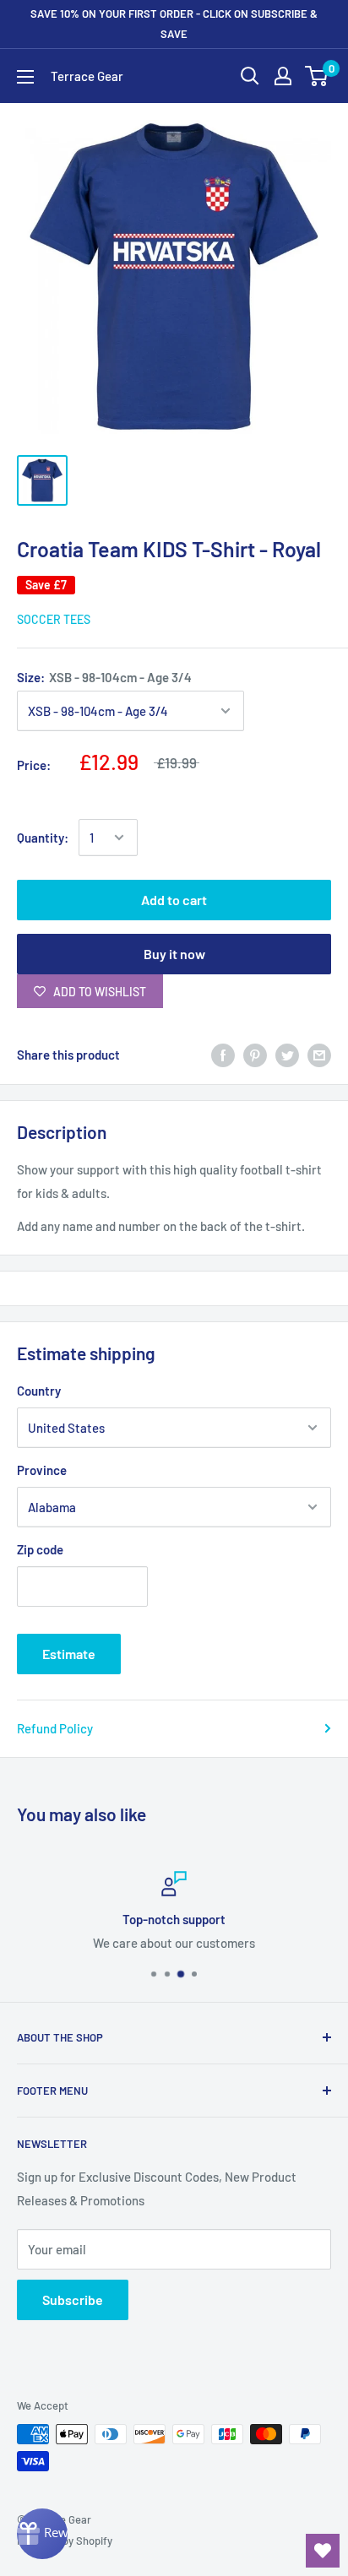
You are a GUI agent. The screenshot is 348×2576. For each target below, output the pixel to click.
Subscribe (73, 2299)
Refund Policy (55, 1728)
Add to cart (174, 900)
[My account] (283, 76)
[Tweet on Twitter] (287, 1055)
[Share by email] (319, 1055)
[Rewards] (42, 2534)
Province (42, 1470)
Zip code (40, 1549)
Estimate (69, 1654)
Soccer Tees (54, 619)
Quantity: (43, 838)
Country (39, 1391)
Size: (104, 677)
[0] (317, 76)
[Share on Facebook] (223, 1055)
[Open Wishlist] (323, 2551)
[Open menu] (25, 77)
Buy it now (174, 954)
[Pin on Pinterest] (255, 1055)
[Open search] (250, 76)
